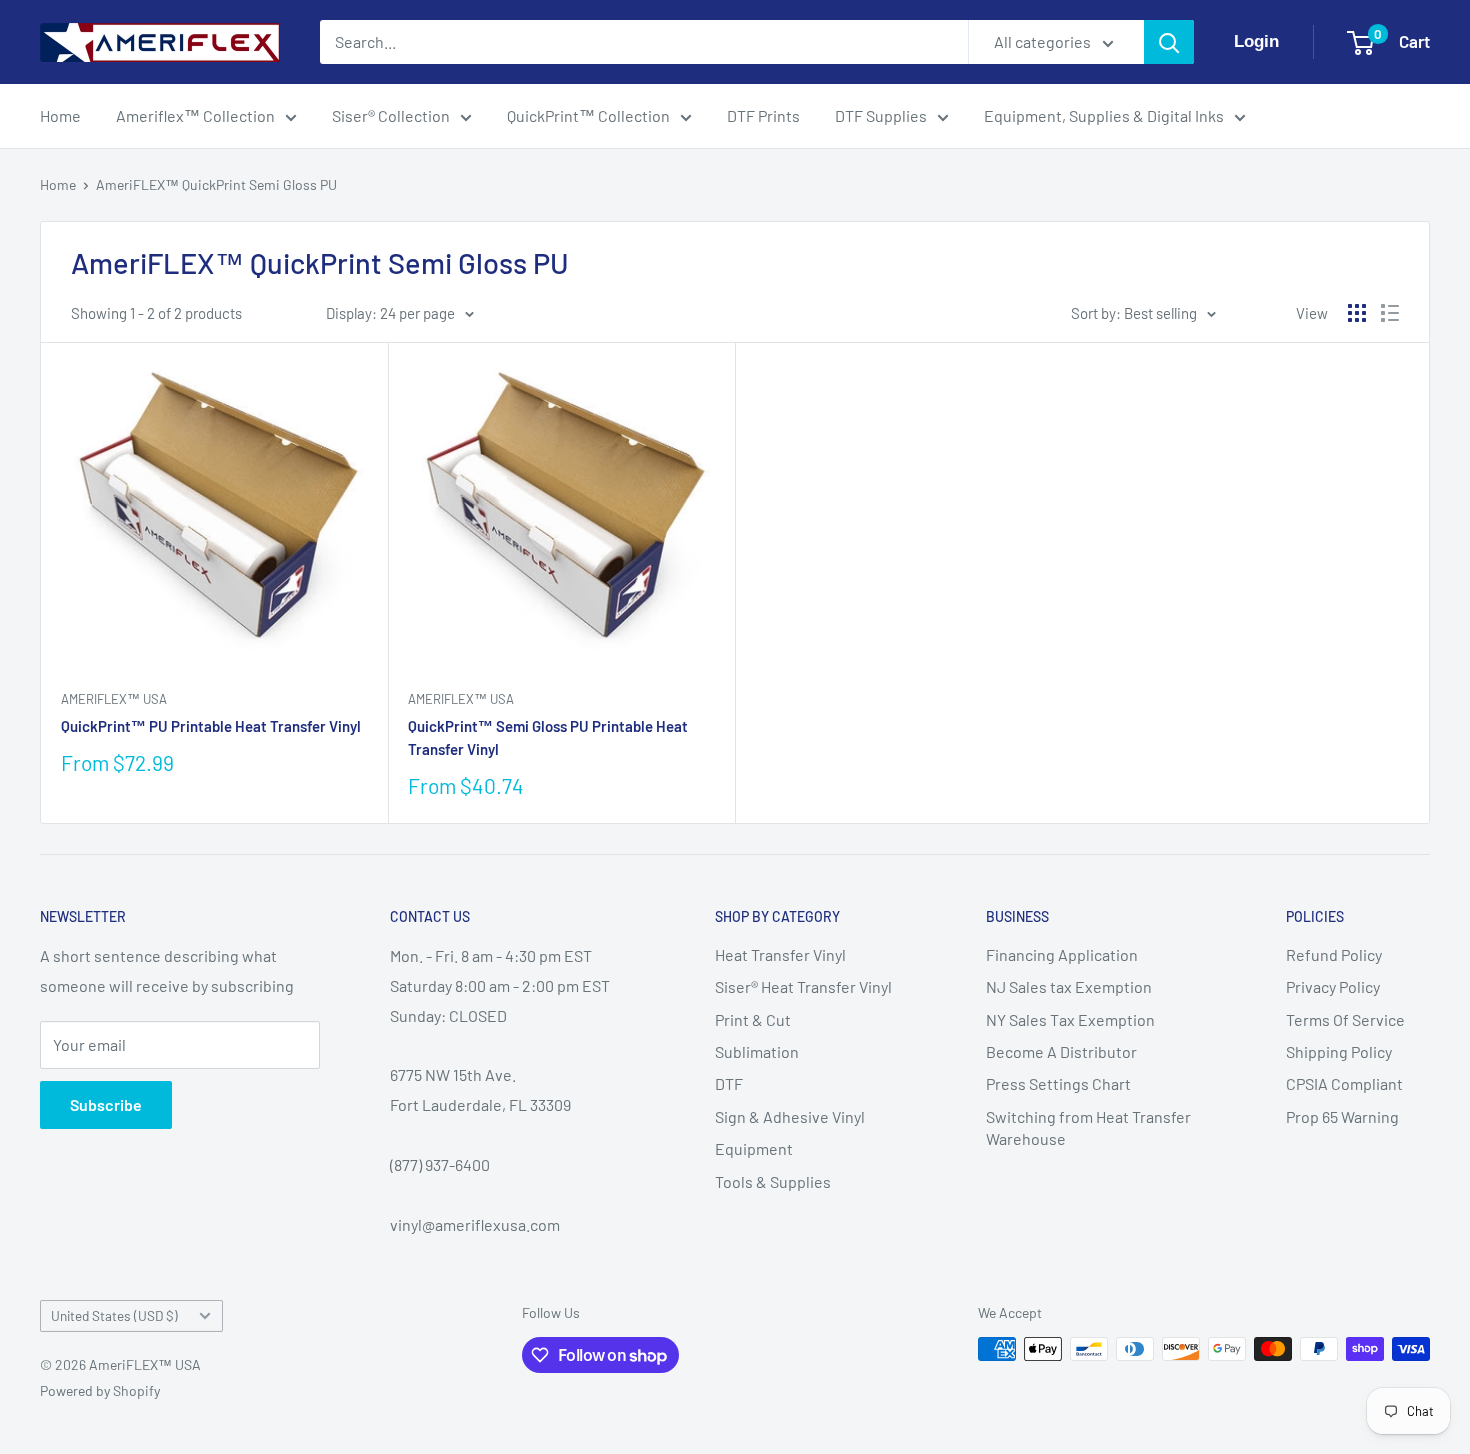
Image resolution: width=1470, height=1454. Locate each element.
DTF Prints (763, 115)
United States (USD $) (114, 1315)
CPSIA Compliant (1344, 1083)
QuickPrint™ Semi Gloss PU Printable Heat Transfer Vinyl (548, 737)
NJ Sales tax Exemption (1069, 986)
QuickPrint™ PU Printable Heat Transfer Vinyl (211, 726)
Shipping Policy (1339, 1051)
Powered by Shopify (100, 1390)
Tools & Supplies (773, 1181)
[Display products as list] (1390, 313)
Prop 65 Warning (1342, 1116)
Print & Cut (753, 1019)
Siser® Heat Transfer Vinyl (803, 986)
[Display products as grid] (1357, 313)
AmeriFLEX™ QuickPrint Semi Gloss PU (216, 184)
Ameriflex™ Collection (195, 115)
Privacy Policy (1333, 986)
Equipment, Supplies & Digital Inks (1104, 115)
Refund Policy (1334, 954)
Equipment (754, 1148)
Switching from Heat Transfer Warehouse (1088, 1127)
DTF (729, 1083)
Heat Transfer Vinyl (780, 954)
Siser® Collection (391, 115)
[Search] (1169, 42)
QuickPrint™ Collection (588, 115)
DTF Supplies (881, 115)
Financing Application (1062, 954)
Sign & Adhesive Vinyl (790, 1116)
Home (60, 115)
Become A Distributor (1061, 1051)
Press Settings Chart (1058, 1083)
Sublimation (757, 1051)
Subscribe (106, 1104)
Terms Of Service (1345, 1019)
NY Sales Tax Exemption (1070, 1019)
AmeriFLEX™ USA (114, 699)
